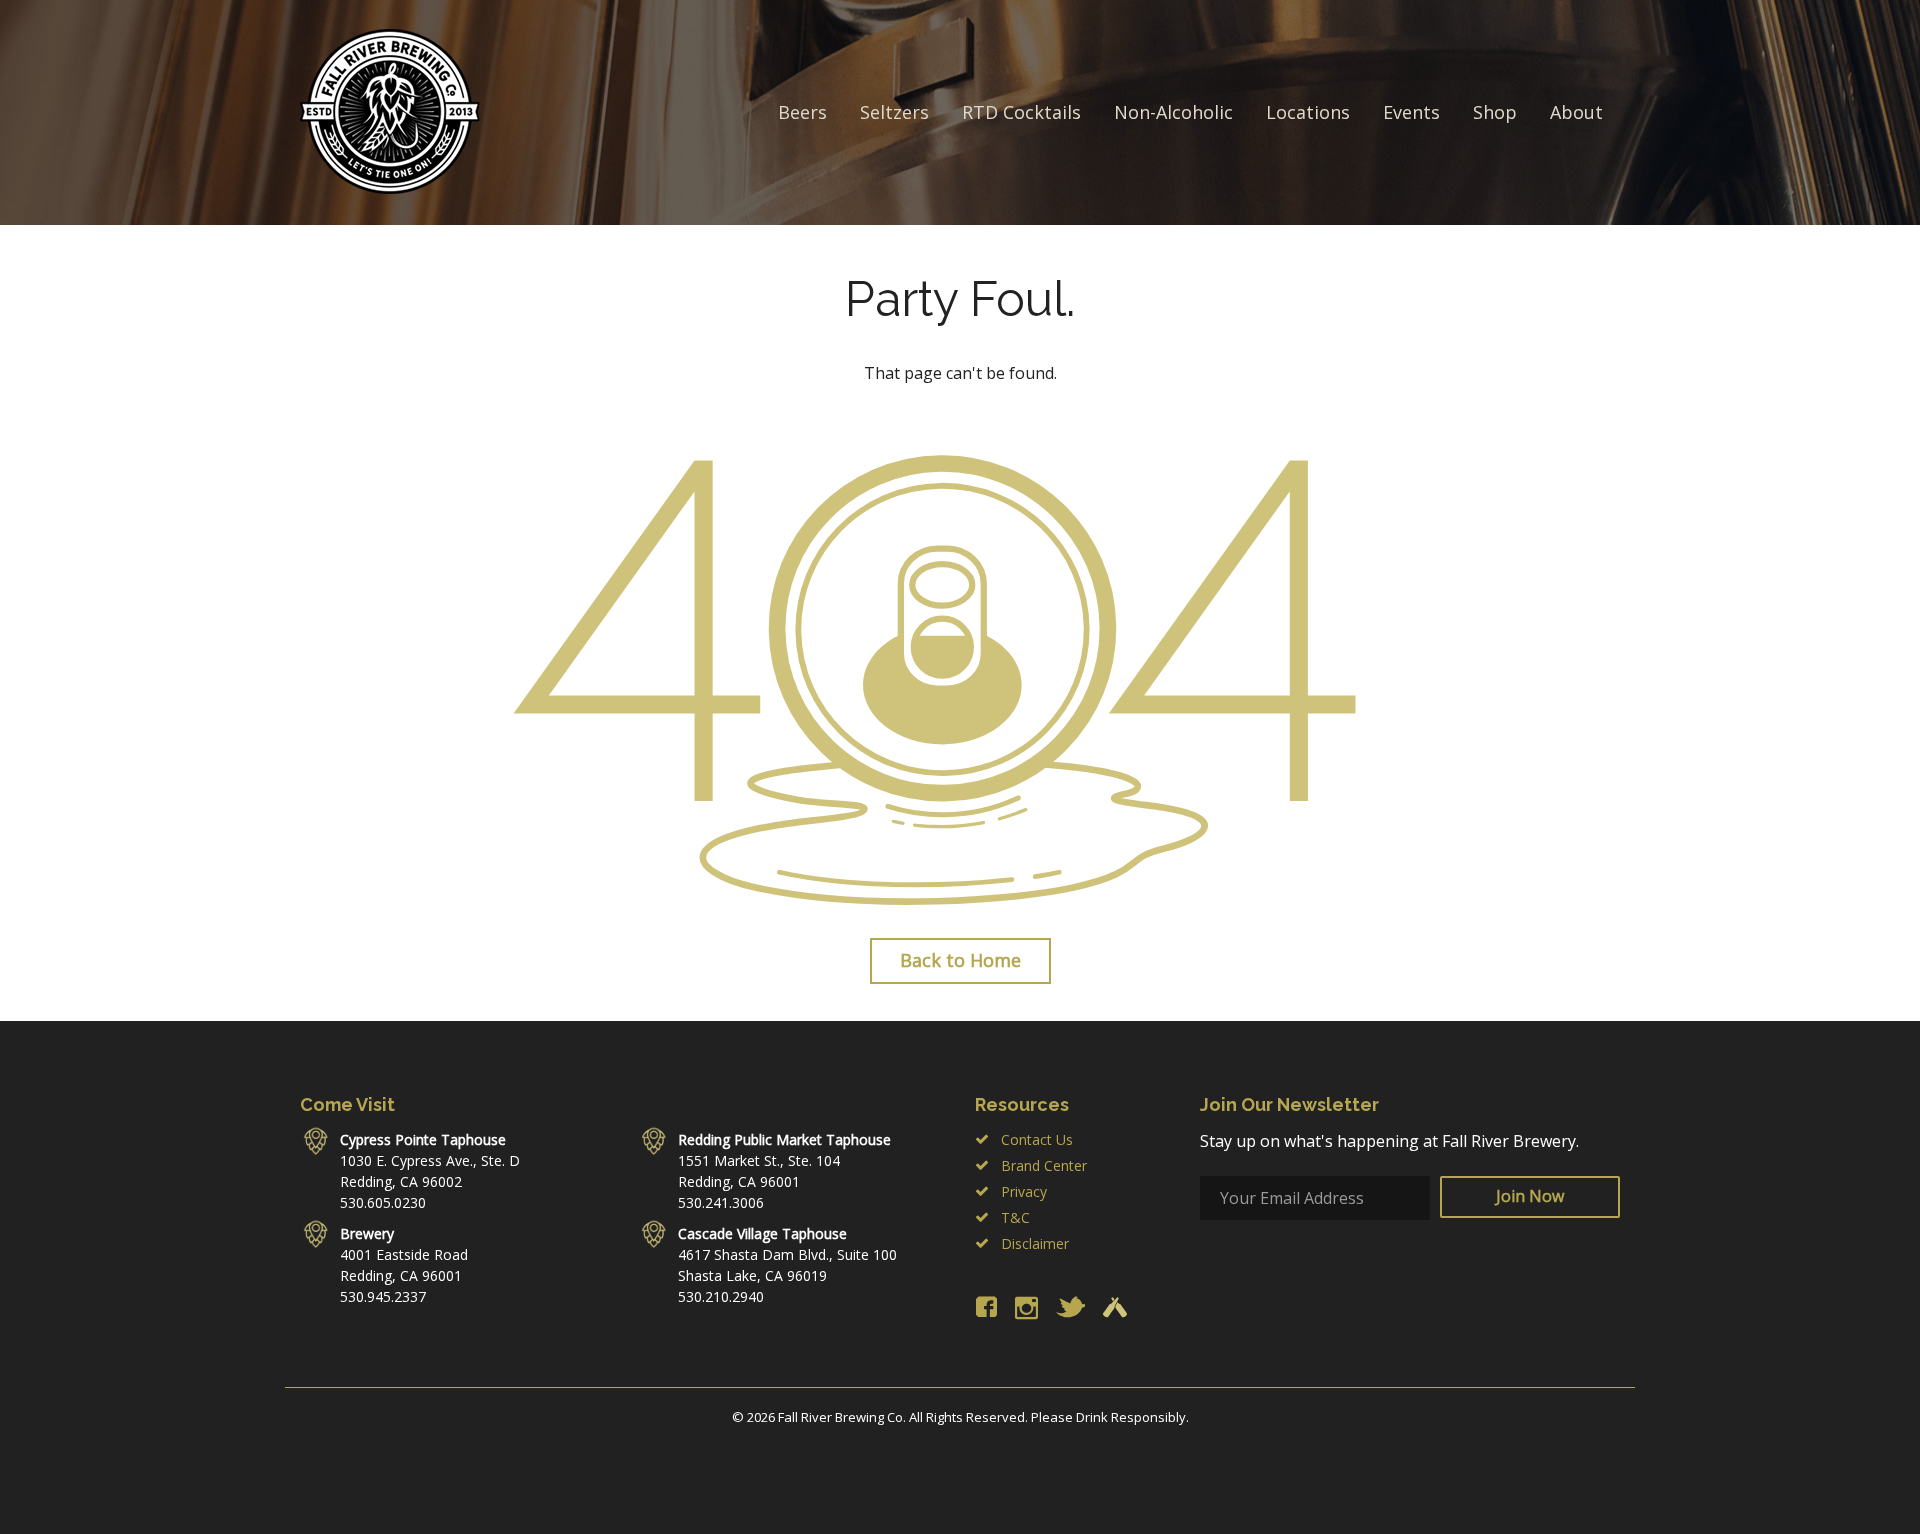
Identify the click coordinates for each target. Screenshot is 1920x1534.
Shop (1495, 112)
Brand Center (1044, 1165)
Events (1411, 112)
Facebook (986, 1307)
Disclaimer (1035, 1243)
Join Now (1530, 1196)
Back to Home (960, 960)
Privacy (1024, 1191)
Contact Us (1037, 1139)
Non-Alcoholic (1173, 112)
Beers (802, 112)
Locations (1308, 112)
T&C (1015, 1217)
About (1576, 112)
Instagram (1026, 1307)
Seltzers (894, 112)
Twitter (1070, 1307)
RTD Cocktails (1021, 112)
